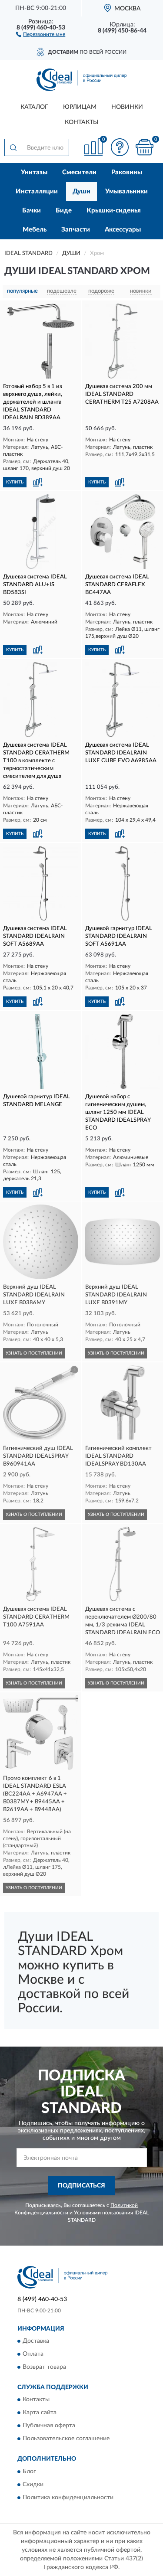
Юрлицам (80, 107)
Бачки (32, 211)
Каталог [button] (34, 107)
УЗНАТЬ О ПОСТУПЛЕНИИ (34, 1353)
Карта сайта (40, 2413)
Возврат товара (44, 2367)
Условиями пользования (103, 2213)
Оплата (33, 2354)
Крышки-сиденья (114, 211)
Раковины (127, 172)
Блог (29, 2472)
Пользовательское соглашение (66, 2439)
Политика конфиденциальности (68, 2498)
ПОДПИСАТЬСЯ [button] (81, 2186)
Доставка (36, 2341)
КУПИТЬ (15, 482)
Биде (64, 211)
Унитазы (34, 172)
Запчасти (76, 230)
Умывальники (126, 191)
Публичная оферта (49, 2426)
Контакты (82, 122)
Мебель (35, 230)
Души (81, 191)
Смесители (79, 172)
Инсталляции (37, 191)
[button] (41, 34)
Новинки (127, 107)
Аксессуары (123, 230)
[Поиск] (13, 147)
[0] (144, 147)
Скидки (33, 2485)
